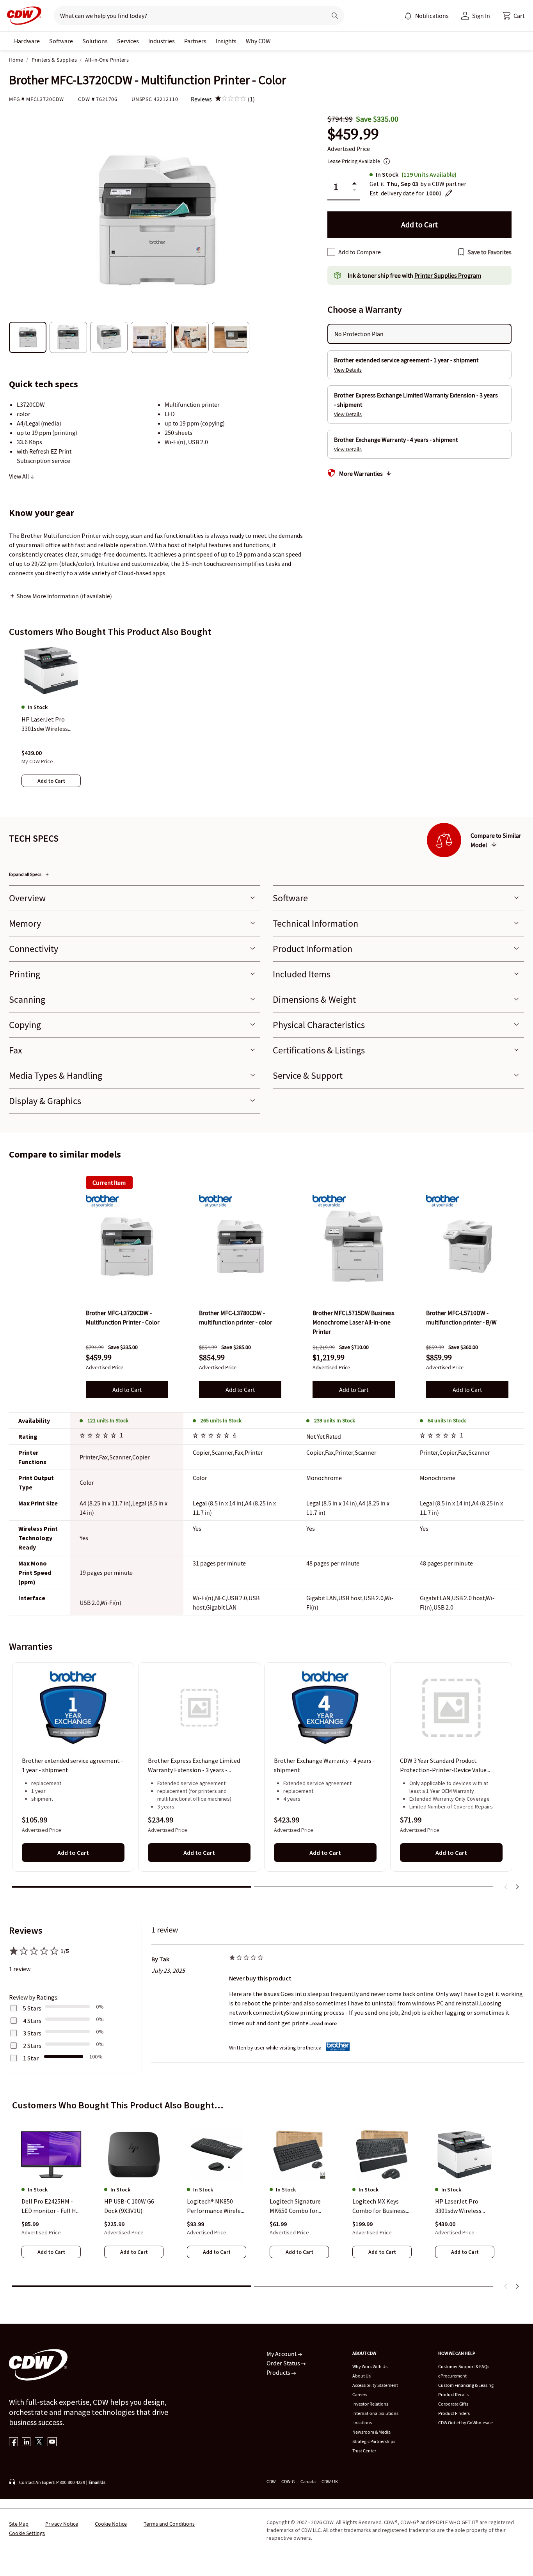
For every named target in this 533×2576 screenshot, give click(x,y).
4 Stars (32, 2021)
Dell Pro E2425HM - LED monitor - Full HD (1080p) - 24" (51, 2206)
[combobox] (187, 16)
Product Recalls (453, 2394)
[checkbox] (331, 252)
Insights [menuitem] (226, 41)
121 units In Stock (108, 1420)
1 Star (31, 2058)
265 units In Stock (221, 1420)
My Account (282, 2354)
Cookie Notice (111, 2524)
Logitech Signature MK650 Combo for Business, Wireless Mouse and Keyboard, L (298, 2206)
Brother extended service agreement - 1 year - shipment (73, 1766)
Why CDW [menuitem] (258, 41)
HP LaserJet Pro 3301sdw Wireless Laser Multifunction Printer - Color (461, 2206)
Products (279, 2372)
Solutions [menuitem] (95, 41)
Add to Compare (360, 252)
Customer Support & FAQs (464, 2366)
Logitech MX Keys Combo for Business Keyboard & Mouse (379, 2206)
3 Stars (32, 2033)
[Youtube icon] (52, 2442)
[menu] (426, 16)
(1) (251, 99)
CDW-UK (330, 2481)
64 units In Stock (447, 1420)
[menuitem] (408, 16)
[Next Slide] (517, 1887)
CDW (271, 2481)
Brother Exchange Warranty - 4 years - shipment (324, 1766)
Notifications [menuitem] (432, 16)
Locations (362, 2423)
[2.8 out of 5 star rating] (212, 1436)
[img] (231, 99)
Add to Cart (127, 1390)
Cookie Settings (27, 2533)
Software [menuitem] (61, 41)
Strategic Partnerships (374, 2441)
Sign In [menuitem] (481, 16)
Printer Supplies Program (448, 275)
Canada (308, 2481)
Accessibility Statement (375, 2385)
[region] (266, 723)
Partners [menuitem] (195, 41)
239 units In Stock (335, 1420)
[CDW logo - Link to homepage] (22, 16)
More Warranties (361, 473)
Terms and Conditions (169, 2524)
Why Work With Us (370, 2366)
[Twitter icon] (39, 2442)
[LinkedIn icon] (26, 2442)
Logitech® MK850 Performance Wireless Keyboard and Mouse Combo (217, 2206)
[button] (513, 16)
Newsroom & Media (371, 2432)
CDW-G (288, 2481)
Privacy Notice (62, 2524)
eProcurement (452, 2376)
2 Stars (32, 2046)
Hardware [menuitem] (27, 41)
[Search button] (335, 16)
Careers (360, 2394)
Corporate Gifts (453, 2404)
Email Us (97, 2482)
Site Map (19, 2524)
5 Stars (32, 2008)
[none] (27, 41)
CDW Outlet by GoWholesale (465, 2423)
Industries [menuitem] (162, 41)
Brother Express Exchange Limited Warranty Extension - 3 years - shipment (194, 1766)
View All (20, 476)
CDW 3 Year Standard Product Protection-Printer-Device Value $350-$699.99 (443, 1766)
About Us (362, 2376)
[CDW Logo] (22, 16)
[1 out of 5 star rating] (99, 1436)
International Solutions (375, 2413)
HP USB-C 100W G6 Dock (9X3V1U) (129, 2206)
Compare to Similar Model (496, 840)
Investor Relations (370, 2404)
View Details (348, 370)
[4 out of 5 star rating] (439, 1436)
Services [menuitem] (128, 41)
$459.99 (353, 134)
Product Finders (454, 2413)
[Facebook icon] (13, 2442)
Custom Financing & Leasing (466, 2385)
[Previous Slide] (506, 1887)
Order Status (284, 2363)
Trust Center (364, 2451)
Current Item (109, 1183)
